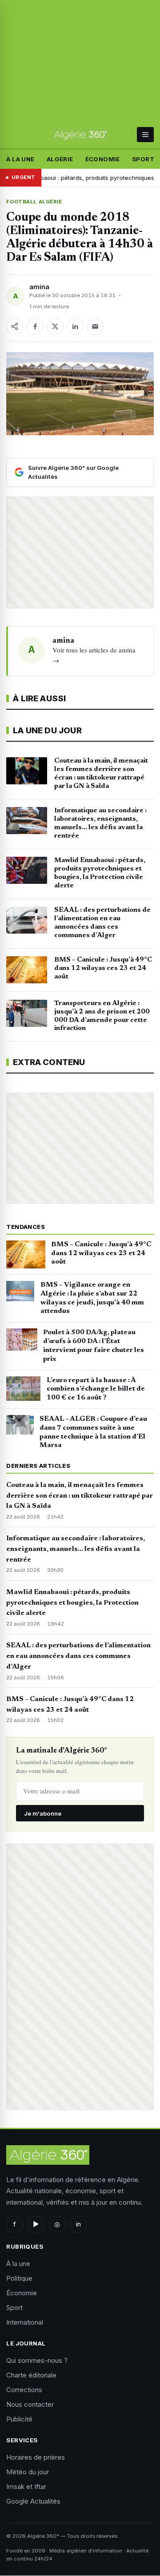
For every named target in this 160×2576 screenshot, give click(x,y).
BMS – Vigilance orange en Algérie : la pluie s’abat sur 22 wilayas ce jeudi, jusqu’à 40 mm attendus (92, 1298)
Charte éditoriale (31, 2375)
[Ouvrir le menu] (145, 135)
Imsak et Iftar (26, 2487)
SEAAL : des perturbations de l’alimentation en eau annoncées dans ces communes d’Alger (78, 1656)
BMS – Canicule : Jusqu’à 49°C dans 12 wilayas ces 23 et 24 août (101, 1253)
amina (39, 287)
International (25, 2322)
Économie (103, 159)
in (78, 2224)
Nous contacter (30, 2404)
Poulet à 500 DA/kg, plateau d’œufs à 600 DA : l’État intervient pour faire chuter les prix (94, 1346)
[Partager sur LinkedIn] (75, 326)
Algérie (60, 159)
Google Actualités (33, 2501)
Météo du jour (28, 2472)
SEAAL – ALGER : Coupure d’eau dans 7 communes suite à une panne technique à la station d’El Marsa (93, 1432)
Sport (143, 159)
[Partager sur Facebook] (35, 326)
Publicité (19, 2419)
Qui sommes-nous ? (37, 2360)
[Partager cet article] (15, 326)
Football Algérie (34, 202)
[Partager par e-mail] (95, 326)
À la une (20, 159)
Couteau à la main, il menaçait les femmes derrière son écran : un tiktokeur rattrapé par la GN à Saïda (80, 1496)
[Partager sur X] (55, 326)
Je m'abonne (43, 1813)
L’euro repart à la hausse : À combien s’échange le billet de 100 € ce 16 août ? (96, 1389)
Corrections (24, 2390)
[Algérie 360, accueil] (80, 135)
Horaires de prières (36, 2457)
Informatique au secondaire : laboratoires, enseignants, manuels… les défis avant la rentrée (76, 1549)
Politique (19, 2278)
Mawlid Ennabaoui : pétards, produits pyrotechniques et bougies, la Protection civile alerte (72, 1603)
